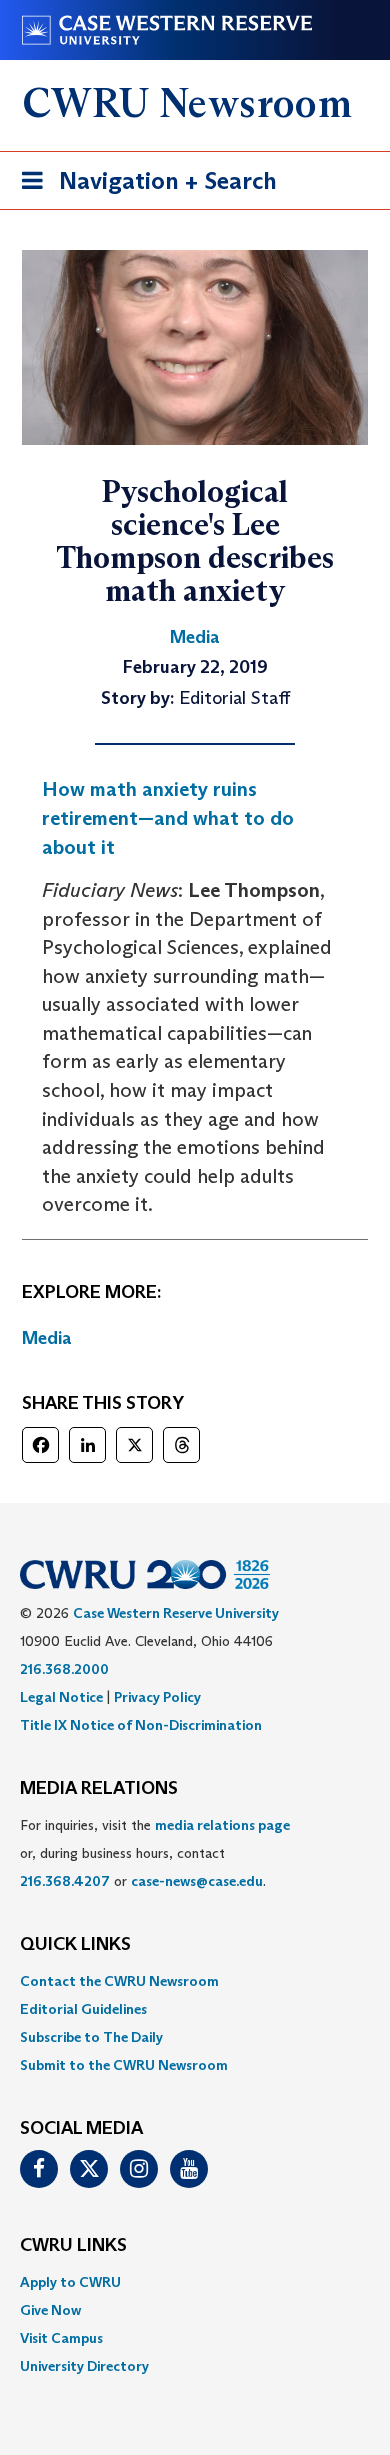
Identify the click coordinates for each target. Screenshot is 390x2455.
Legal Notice (61, 1697)
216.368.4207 (65, 1881)
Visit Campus (61, 2338)
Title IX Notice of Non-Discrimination (141, 1725)
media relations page (222, 1825)
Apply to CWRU (70, 2282)
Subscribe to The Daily (91, 2037)
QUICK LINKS (75, 1945)
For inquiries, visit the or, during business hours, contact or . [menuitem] (155, 1853)
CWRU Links (73, 2246)
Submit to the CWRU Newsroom (124, 2065)
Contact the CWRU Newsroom (119, 1981)
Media (47, 1338)
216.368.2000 (64, 1669)
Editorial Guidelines (83, 2009)
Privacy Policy (157, 1697)
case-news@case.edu (197, 1881)
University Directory (84, 2366)
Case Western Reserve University (176, 1613)
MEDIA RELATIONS (99, 1789)
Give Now (50, 2310)
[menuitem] (195, 1981)
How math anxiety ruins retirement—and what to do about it (168, 817)
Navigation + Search (143, 187)
